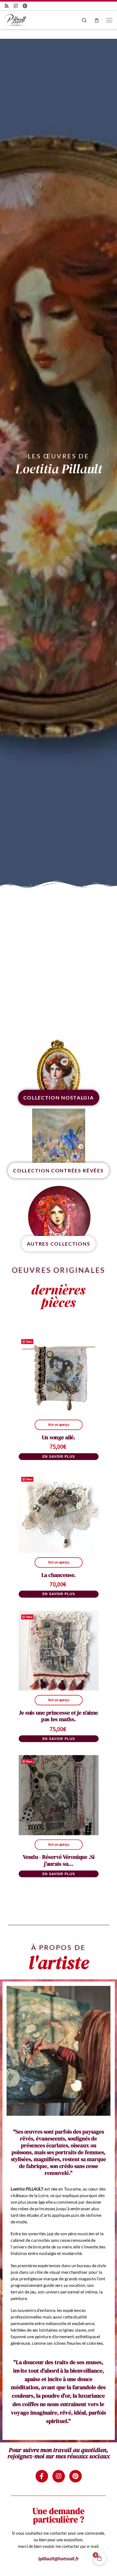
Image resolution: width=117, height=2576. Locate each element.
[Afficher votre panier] (97, 20)
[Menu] (109, 20)
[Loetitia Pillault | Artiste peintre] (16, 19)
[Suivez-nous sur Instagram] (16, 6)
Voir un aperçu (58, 1425)
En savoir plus (59, 1456)
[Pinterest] (76, 2476)
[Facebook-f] (42, 2476)
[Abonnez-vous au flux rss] (7, 6)
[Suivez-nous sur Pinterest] (25, 6)
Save (29, 1341)
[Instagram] (59, 2476)
